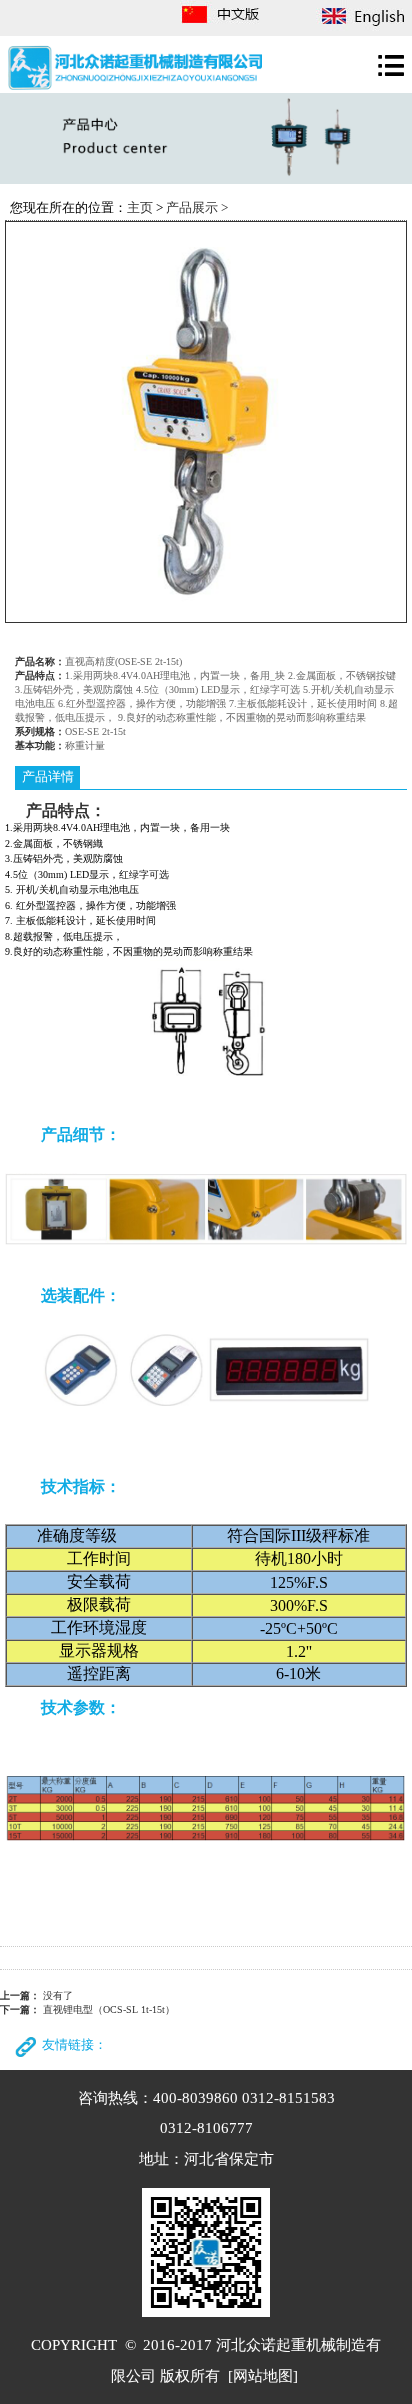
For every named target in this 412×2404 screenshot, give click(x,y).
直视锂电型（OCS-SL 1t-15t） (109, 2009)
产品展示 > (197, 208)
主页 (140, 208)
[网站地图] (263, 2375)
